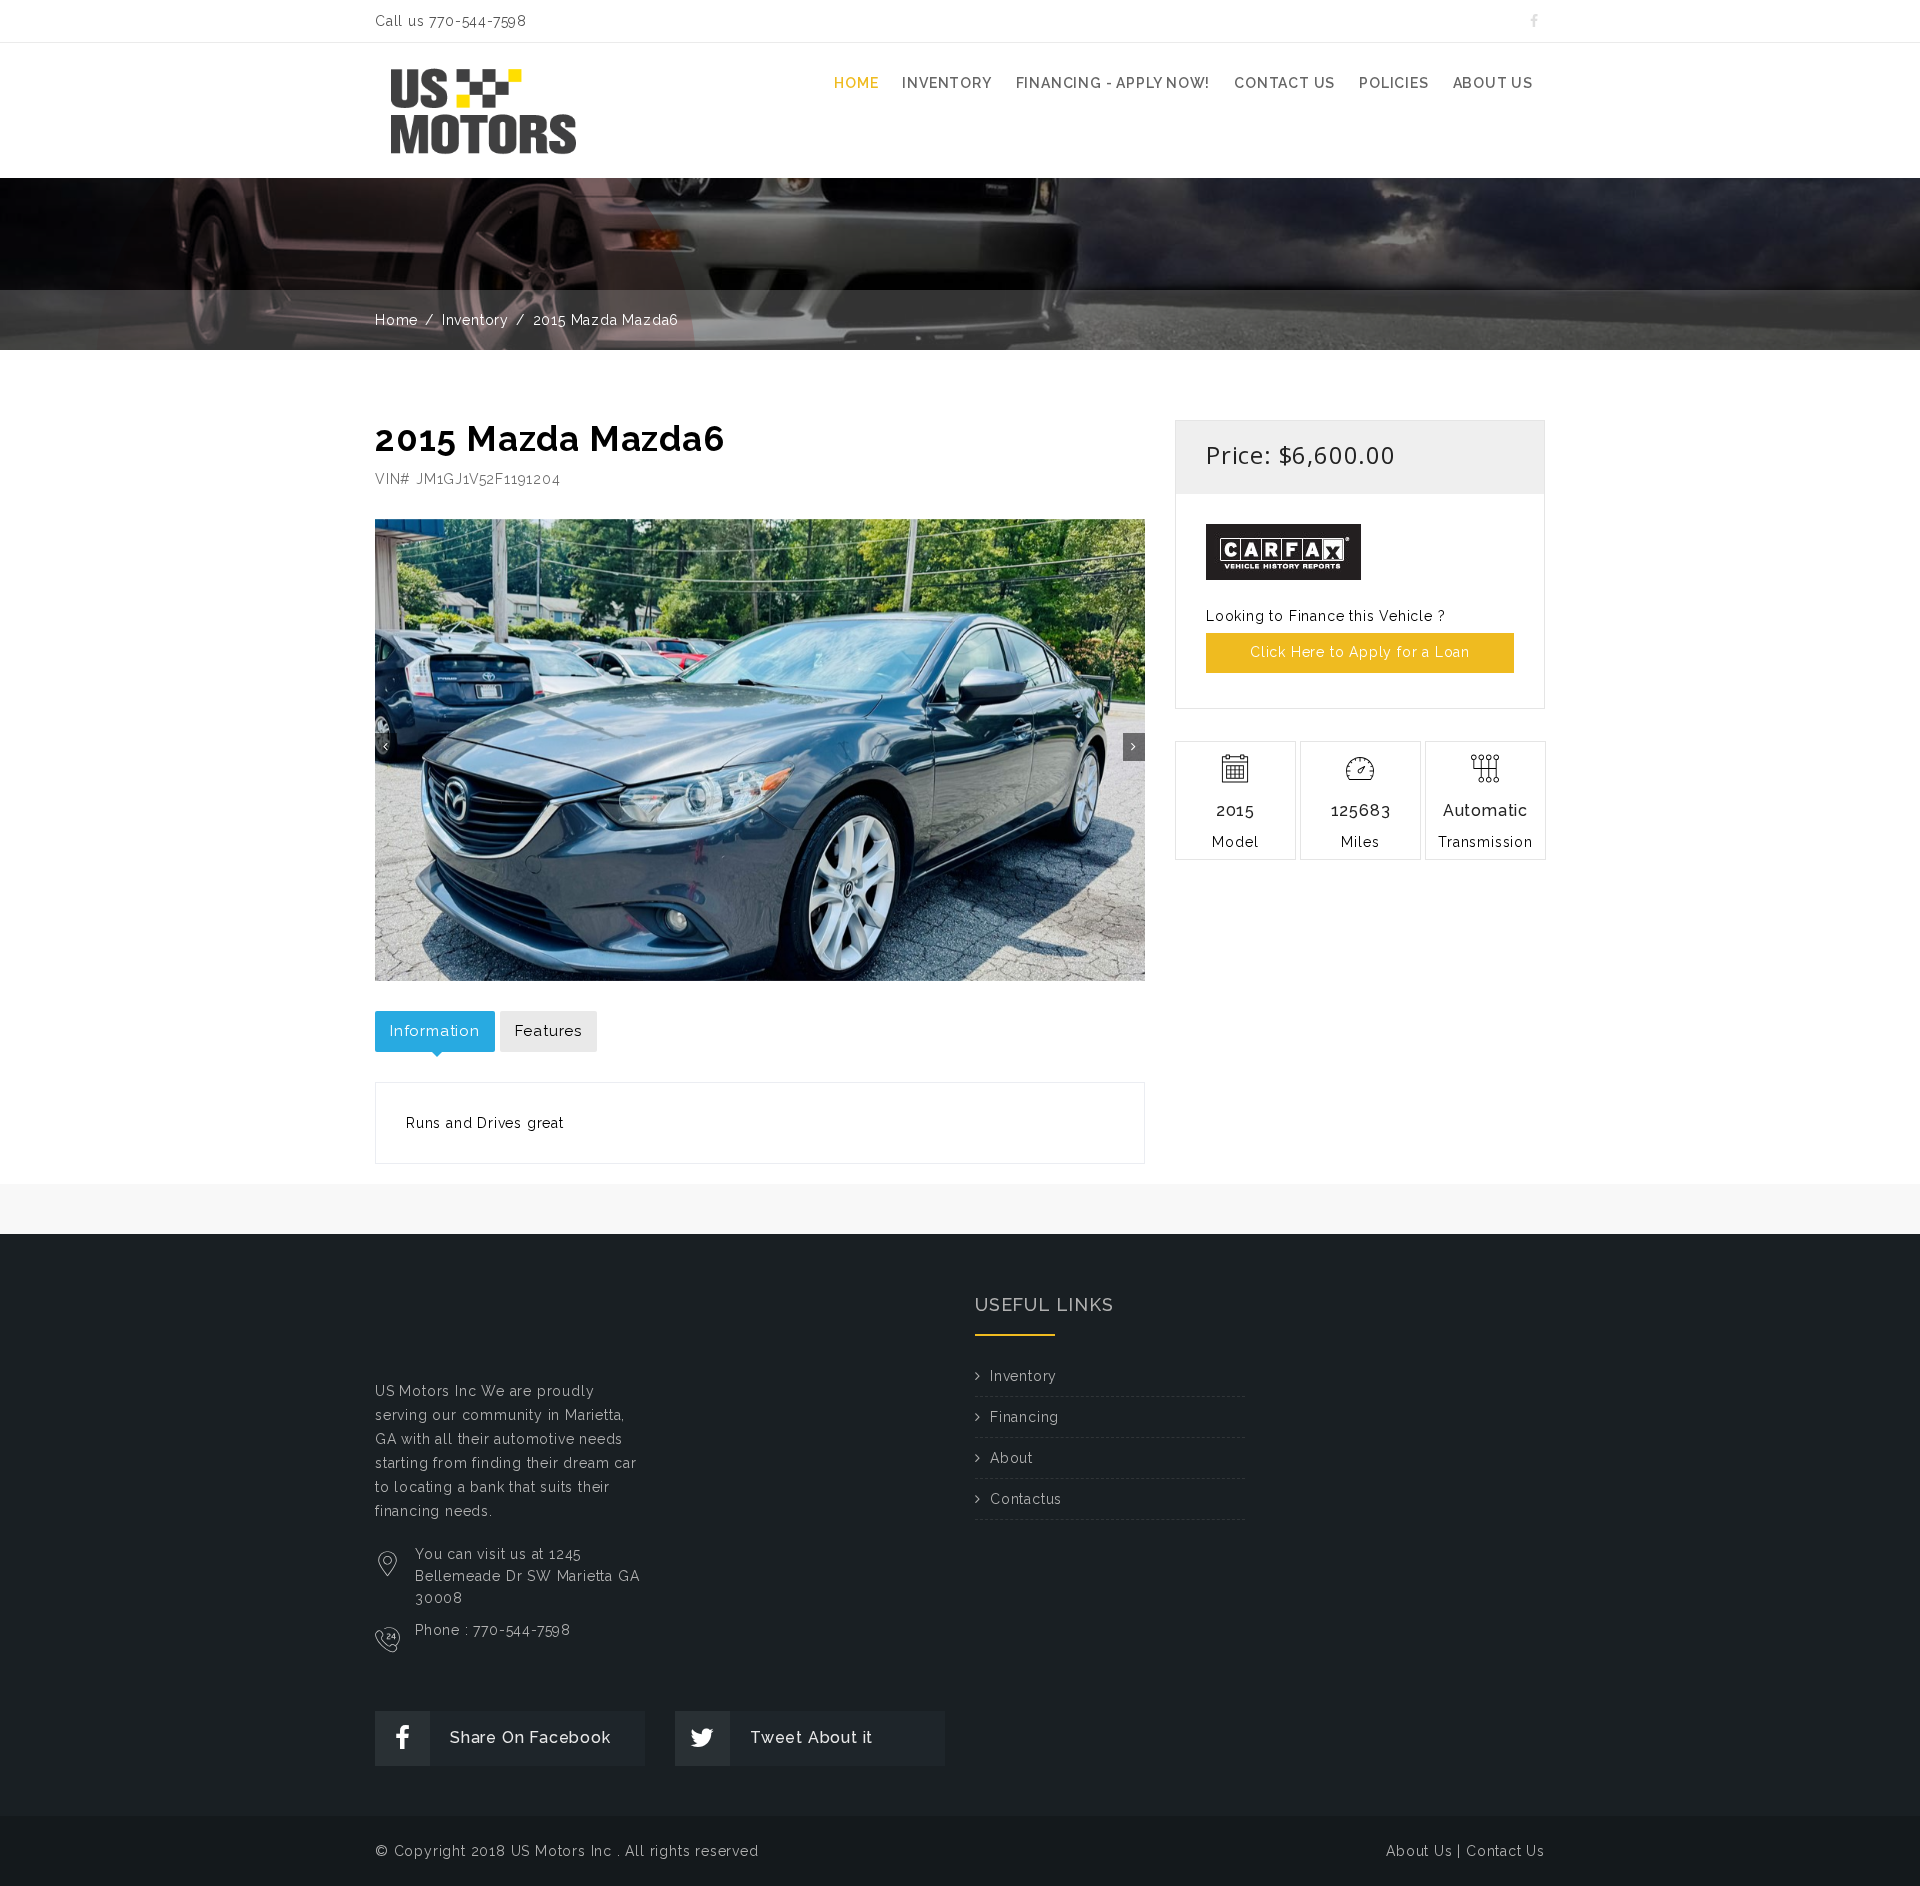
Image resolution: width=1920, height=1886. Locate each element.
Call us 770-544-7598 (451, 21)
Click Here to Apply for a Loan (1360, 652)
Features (548, 1031)
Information (435, 1031)
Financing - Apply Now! (1113, 83)
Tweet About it (811, 1737)
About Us (1419, 1851)
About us (1493, 83)
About (1011, 1458)
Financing (1024, 1417)
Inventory (946, 83)
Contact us (1284, 83)
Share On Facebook (530, 1737)
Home (856, 83)
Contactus (1026, 1499)
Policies (1393, 83)
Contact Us (1505, 1851)
